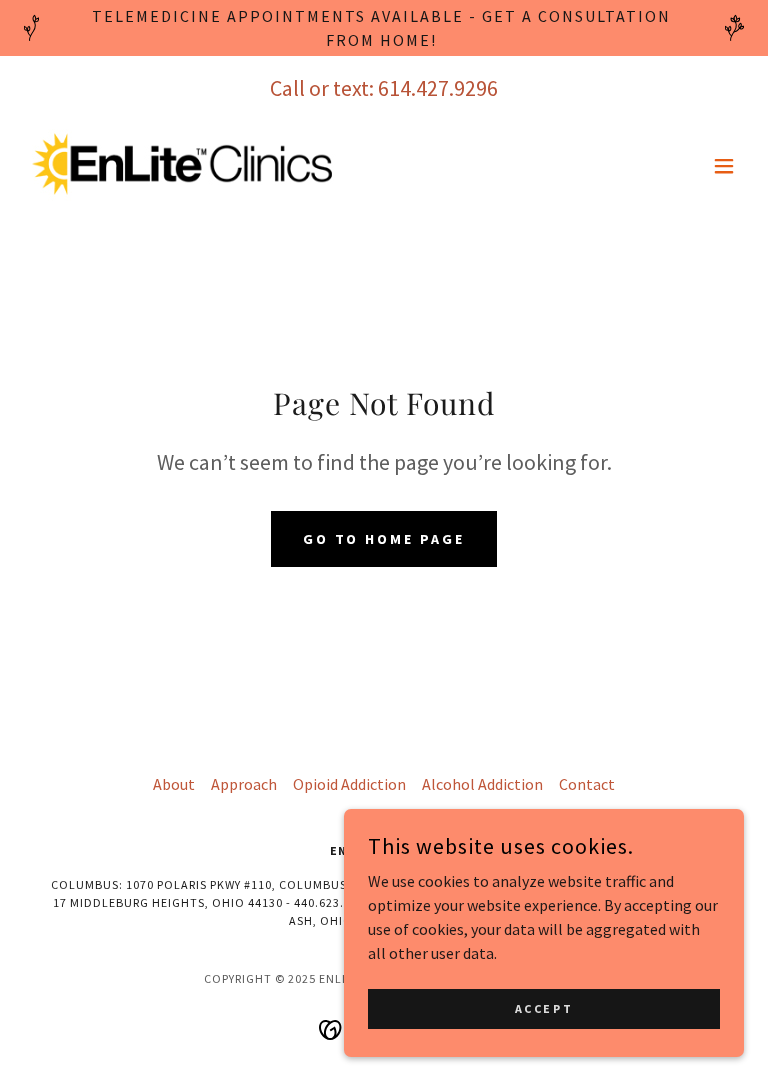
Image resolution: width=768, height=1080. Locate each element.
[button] (724, 166)
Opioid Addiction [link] (349, 784)
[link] (182, 165)
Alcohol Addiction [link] (482, 784)
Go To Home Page (384, 539)
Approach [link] (244, 784)
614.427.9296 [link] (438, 88)
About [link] (174, 784)
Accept (544, 1008)
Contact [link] (587, 784)
